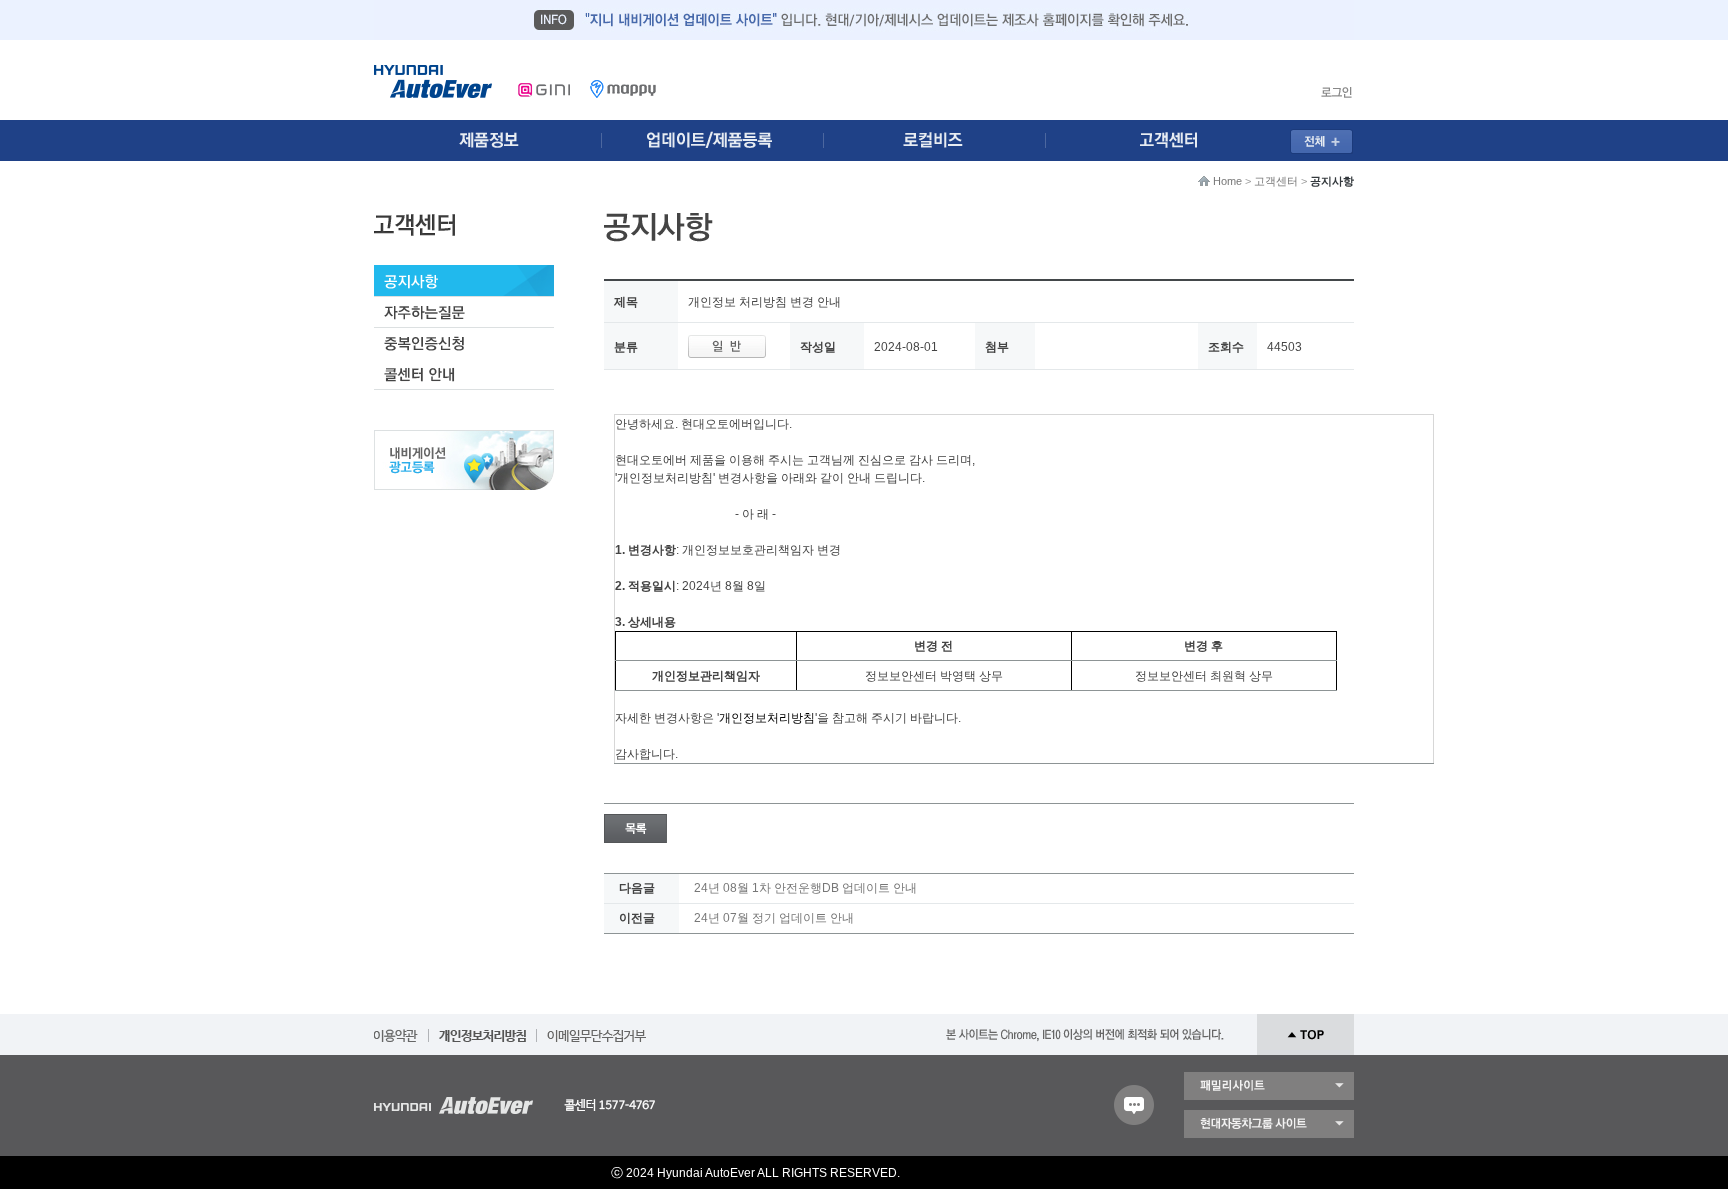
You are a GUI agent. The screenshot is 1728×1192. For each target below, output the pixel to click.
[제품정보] (488, 140)
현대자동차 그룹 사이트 (1269, 1124)
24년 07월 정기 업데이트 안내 (774, 918)
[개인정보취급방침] (482, 1029)
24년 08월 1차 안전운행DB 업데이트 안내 (805, 888)
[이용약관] (396, 1029)
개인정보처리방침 (767, 718)
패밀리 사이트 (1269, 1086)
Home (1227, 181)
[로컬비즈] (946, 140)
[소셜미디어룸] (717, 140)
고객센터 (1276, 181)
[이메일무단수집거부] (596, 1029)
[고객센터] (1175, 140)
